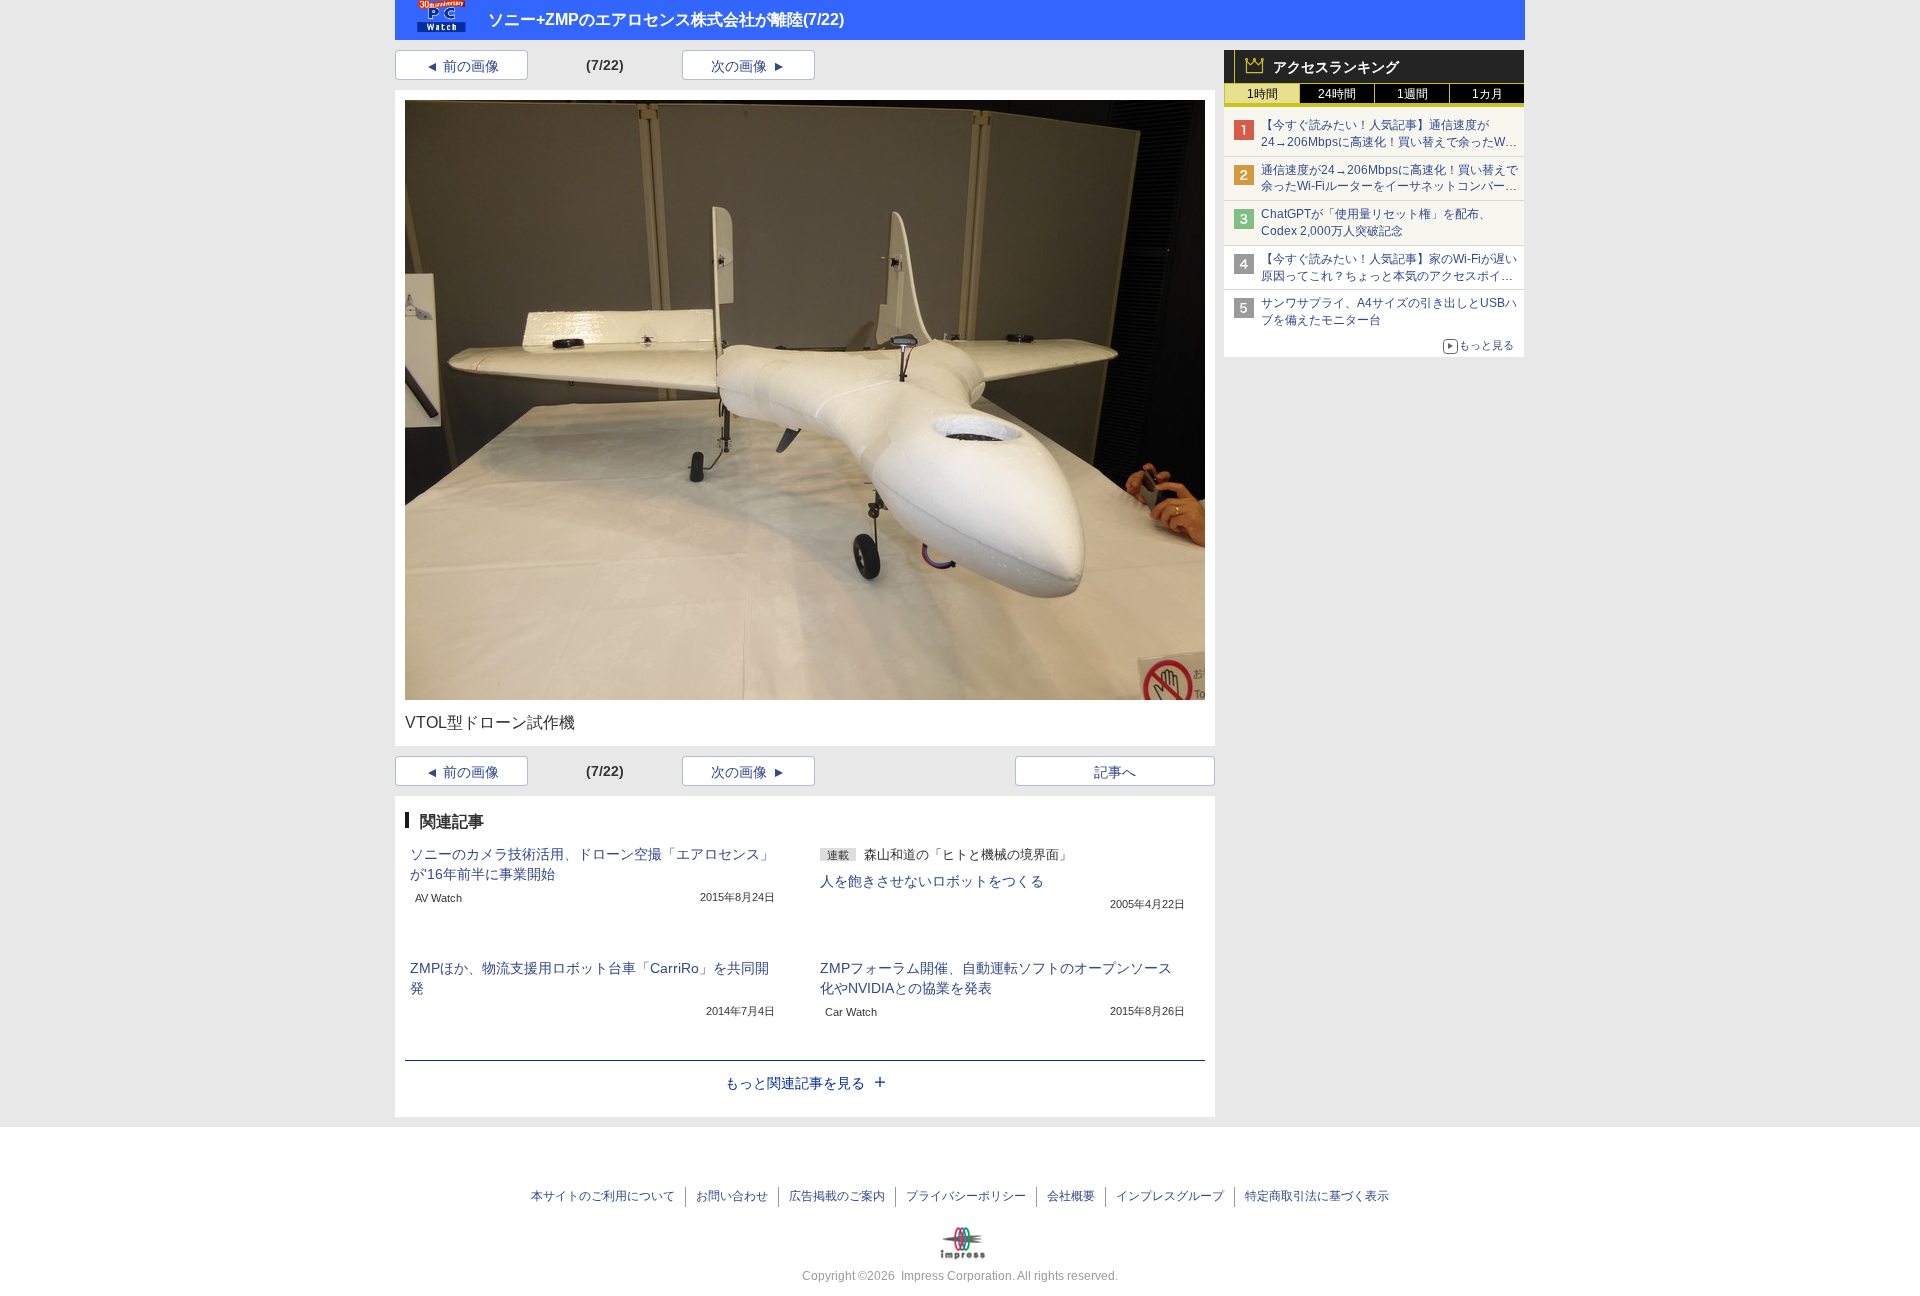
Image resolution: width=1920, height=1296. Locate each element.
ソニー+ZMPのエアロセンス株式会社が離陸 (645, 19)
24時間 (1337, 94)
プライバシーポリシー (966, 1196)
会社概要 (1071, 1196)
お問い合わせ (732, 1196)
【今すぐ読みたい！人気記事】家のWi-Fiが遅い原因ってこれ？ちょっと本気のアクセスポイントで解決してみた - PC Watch (1389, 276)
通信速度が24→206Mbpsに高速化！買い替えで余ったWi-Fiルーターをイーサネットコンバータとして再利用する (1389, 187)
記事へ (1115, 772)
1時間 (1262, 94)
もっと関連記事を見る (795, 1083)
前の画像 (471, 66)
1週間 (1412, 94)
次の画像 (739, 66)
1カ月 (1487, 94)
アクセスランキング (1336, 67)
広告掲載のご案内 (837, 1196)
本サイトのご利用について (603, 1196)
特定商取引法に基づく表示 (1317, 1196)
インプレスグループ (1170, 1196)
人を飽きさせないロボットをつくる (932, 881)
